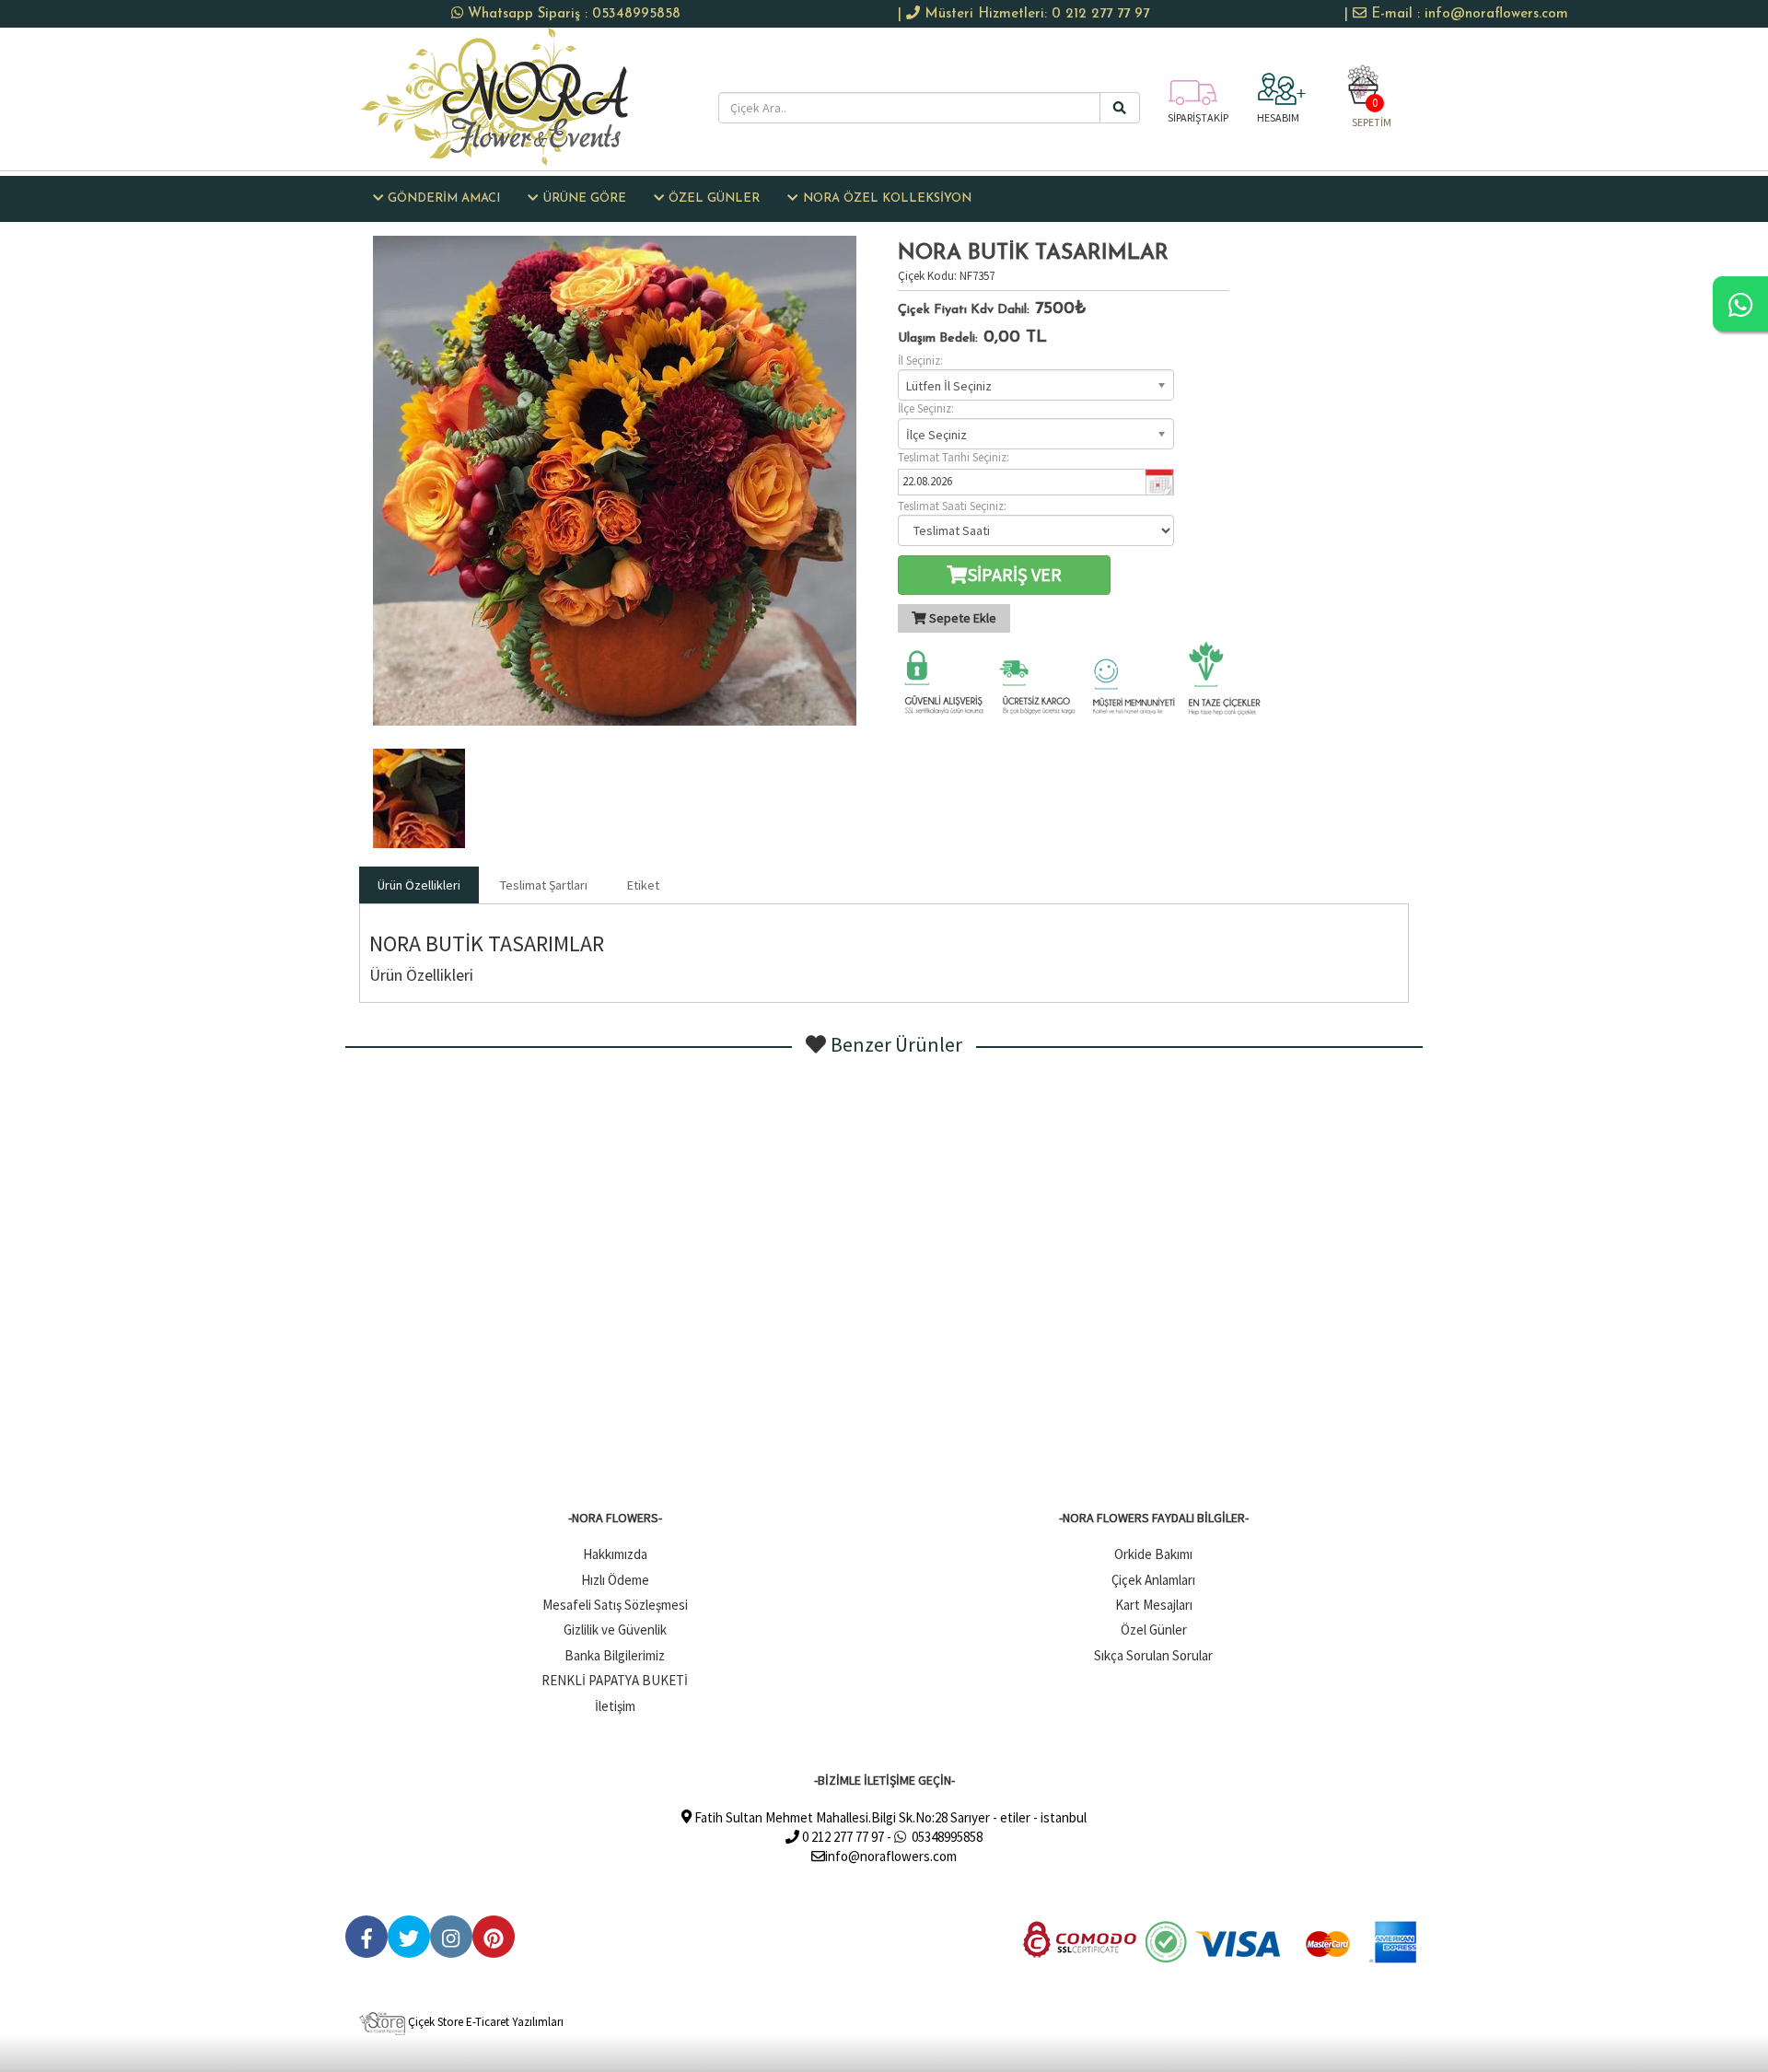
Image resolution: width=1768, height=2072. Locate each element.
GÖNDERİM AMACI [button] (444, 198)
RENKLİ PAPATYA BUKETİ (615, 1680)
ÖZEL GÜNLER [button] (714, 198)
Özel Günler (1154, 1630)
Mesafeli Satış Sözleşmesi (615, 1605)
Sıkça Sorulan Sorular (1153, 1655)
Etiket (643, 885)
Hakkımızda (615, 1554)
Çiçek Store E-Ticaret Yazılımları (484, 2022)
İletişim (615, 1706)
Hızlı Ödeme (615, 1580)
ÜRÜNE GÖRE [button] (585, 198)
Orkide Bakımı (1153, 1554)
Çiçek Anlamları (1153, 1580)
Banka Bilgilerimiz (615, 1655)
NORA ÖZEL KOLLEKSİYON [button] (887, 198)
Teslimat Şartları (544, 885)
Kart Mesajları (1154, 1605)
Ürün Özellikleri (419, 885)
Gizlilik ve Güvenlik (615, 1630)
